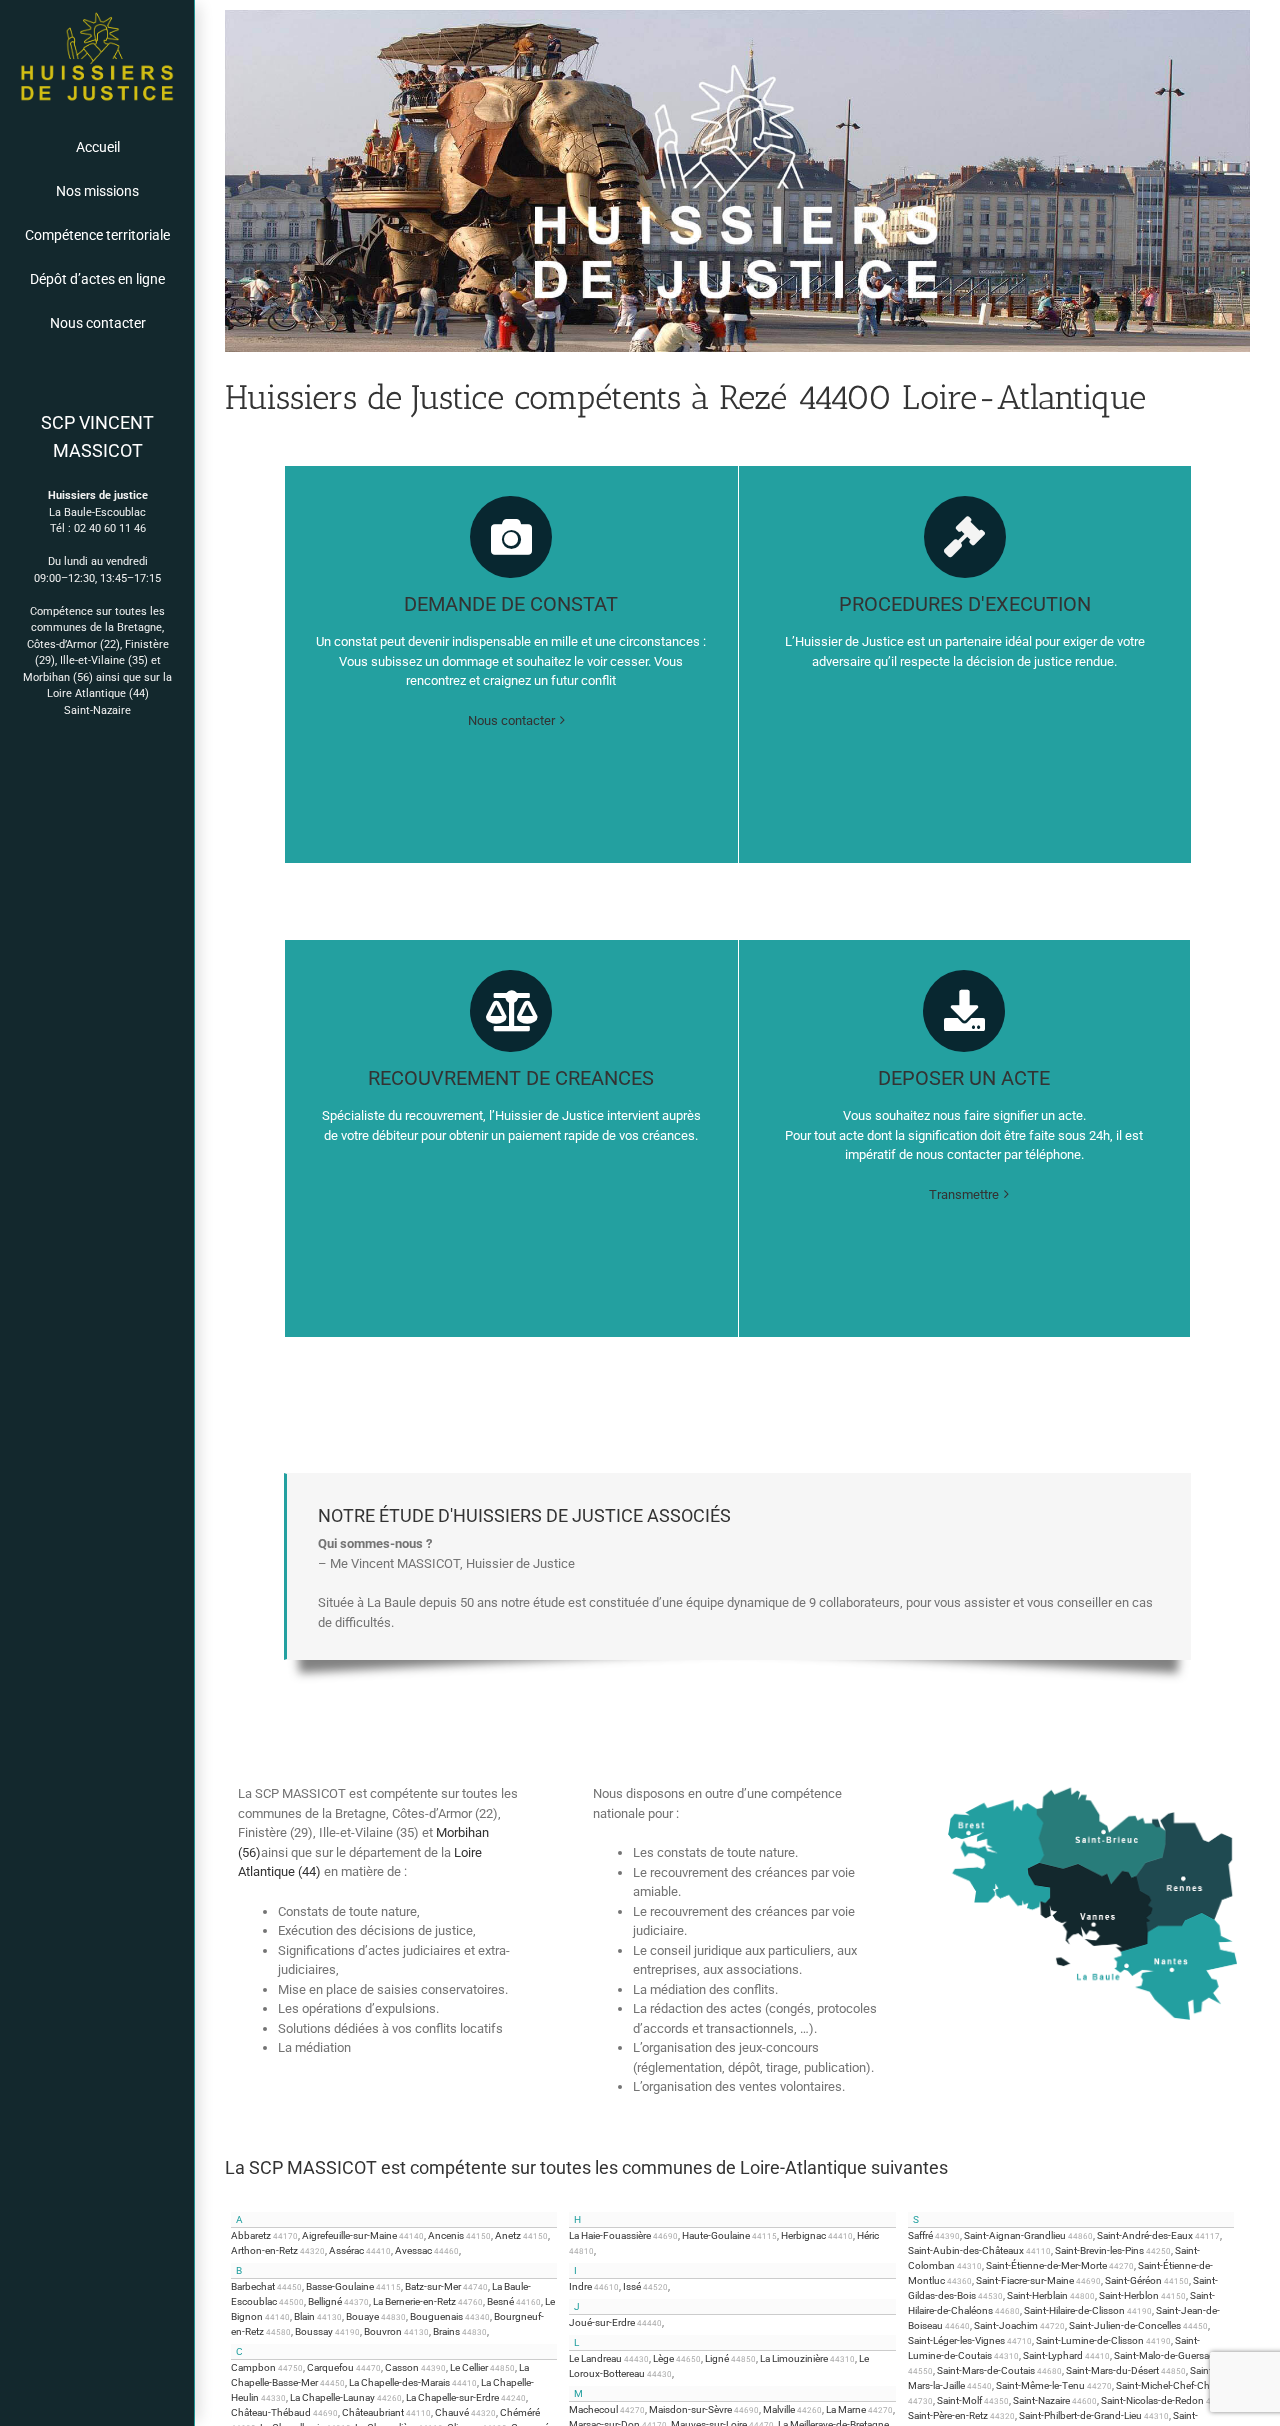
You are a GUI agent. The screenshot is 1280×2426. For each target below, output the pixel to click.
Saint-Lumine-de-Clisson (1090, 2340)
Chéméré (520, 2412)
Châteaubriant (373, 2412)
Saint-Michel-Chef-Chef (1167, 2385)
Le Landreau (595, 2358)
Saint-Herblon (1129, 2295)
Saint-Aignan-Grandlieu (1015, 2235)
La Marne (846, 2409)
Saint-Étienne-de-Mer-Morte (1046, 2265)
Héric (868, 2235)
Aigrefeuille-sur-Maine (349, 2235)
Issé (632, 2286)
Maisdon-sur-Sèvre (690, 2409)
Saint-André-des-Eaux (1145, 2235)
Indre (580, 2286)
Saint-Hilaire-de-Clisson (1074, 2310)
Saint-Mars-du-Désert (1112, 2370)
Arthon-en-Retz (264, 2250)
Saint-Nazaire (97, 710)
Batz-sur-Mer (433, 2286)
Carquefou (330, 2367)
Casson (402, 2367)
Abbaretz (251, 2235)
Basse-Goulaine (340, 2286)
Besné (500, 2301)
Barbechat (253, 2286)
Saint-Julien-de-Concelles (1125, 2325)
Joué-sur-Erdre (602, 2322)
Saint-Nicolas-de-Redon (1152, 2400)
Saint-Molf (959, 2400)
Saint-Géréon (1133, 2280)
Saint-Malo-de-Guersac (1164, 2355)
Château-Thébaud (271, 2412)
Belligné (325, 2301)
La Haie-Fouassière (610, 2235)
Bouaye (362, 2316)
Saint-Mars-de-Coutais (986, 2370)
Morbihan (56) (58, 677)
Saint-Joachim (1006, 2325)
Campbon (253, 2367)
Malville (779, 2409)
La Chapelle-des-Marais (399, 2382)
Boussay (314, 2331)
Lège (663, 2358)
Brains (446, 2331)
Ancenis (446, 2235)
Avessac (413, 2250)
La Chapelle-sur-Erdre (452, 2397)
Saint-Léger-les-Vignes (956, 2340)
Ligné (717, 2358)
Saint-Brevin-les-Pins (1099, 2250)
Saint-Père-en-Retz (948, 2415)
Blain (304, 2316)
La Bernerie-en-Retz (414, 2301)
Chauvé (452, 2412)
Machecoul (593, 2409)
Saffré (920, 2235)
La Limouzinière (794, 2358)
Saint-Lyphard (1053, 2355)
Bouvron (383, 2331)
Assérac (346, 2250)
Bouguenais (436, 2316)
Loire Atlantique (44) (98, 693)
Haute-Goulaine (716, 2235)
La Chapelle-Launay (332, 2397)
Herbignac (803, 2235)
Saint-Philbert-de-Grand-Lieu (1080, 2415)
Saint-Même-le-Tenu (1040, 2385)
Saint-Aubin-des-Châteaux (966, 2250)
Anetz (508, 2235)
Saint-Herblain (1037, 2295)
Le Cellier (469, 2367)
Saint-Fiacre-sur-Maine (1025, 2280)
